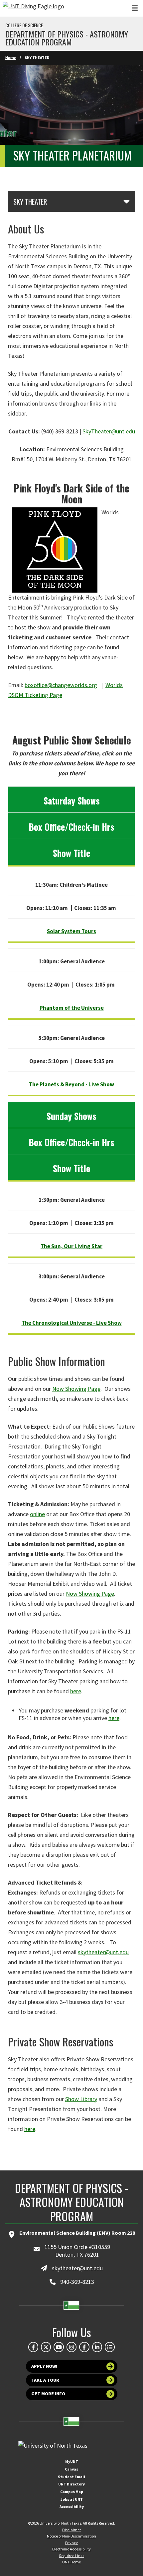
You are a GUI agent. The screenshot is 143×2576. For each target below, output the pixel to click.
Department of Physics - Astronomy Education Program (67, 38)
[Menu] (135, 8)
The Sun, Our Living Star (71, 1246)
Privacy (71, 2543)
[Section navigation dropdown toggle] (127, 201)
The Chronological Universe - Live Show (72, 1323)
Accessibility (72, 2507)
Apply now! (44, 2366)
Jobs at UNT (72, 2499)
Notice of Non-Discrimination (71, 2536)
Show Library (81, 2099)
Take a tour (45, 2380)
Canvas (71, 2469)
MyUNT (72, 2461)
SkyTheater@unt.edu (109, 431)
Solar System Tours (71, 931)
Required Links (72, 2556)
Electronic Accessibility (71, 2549)
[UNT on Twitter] (46, 2347)
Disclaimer (71, 2530)
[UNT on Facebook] (33, 2347)
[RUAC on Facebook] (84, 2347)
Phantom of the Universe (72, 1008)
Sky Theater (30, 202)
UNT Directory (71, 2484)
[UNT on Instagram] (71, 2347)
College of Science (24, 25)
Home (11, 58)
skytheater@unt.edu (103, 1952)
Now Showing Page (76, 1389)
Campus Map (72, 2492)
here (76, 1691)
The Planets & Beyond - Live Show (71, 1084)
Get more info (48, 2394)
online (37, 1514)
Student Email (71, 2477)
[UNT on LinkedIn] (97, 2347)
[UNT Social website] (110, 2347)
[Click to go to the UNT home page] (33, 8)
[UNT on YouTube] (59, 2347)
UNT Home (71, 2562)
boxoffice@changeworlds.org (61, 685)
